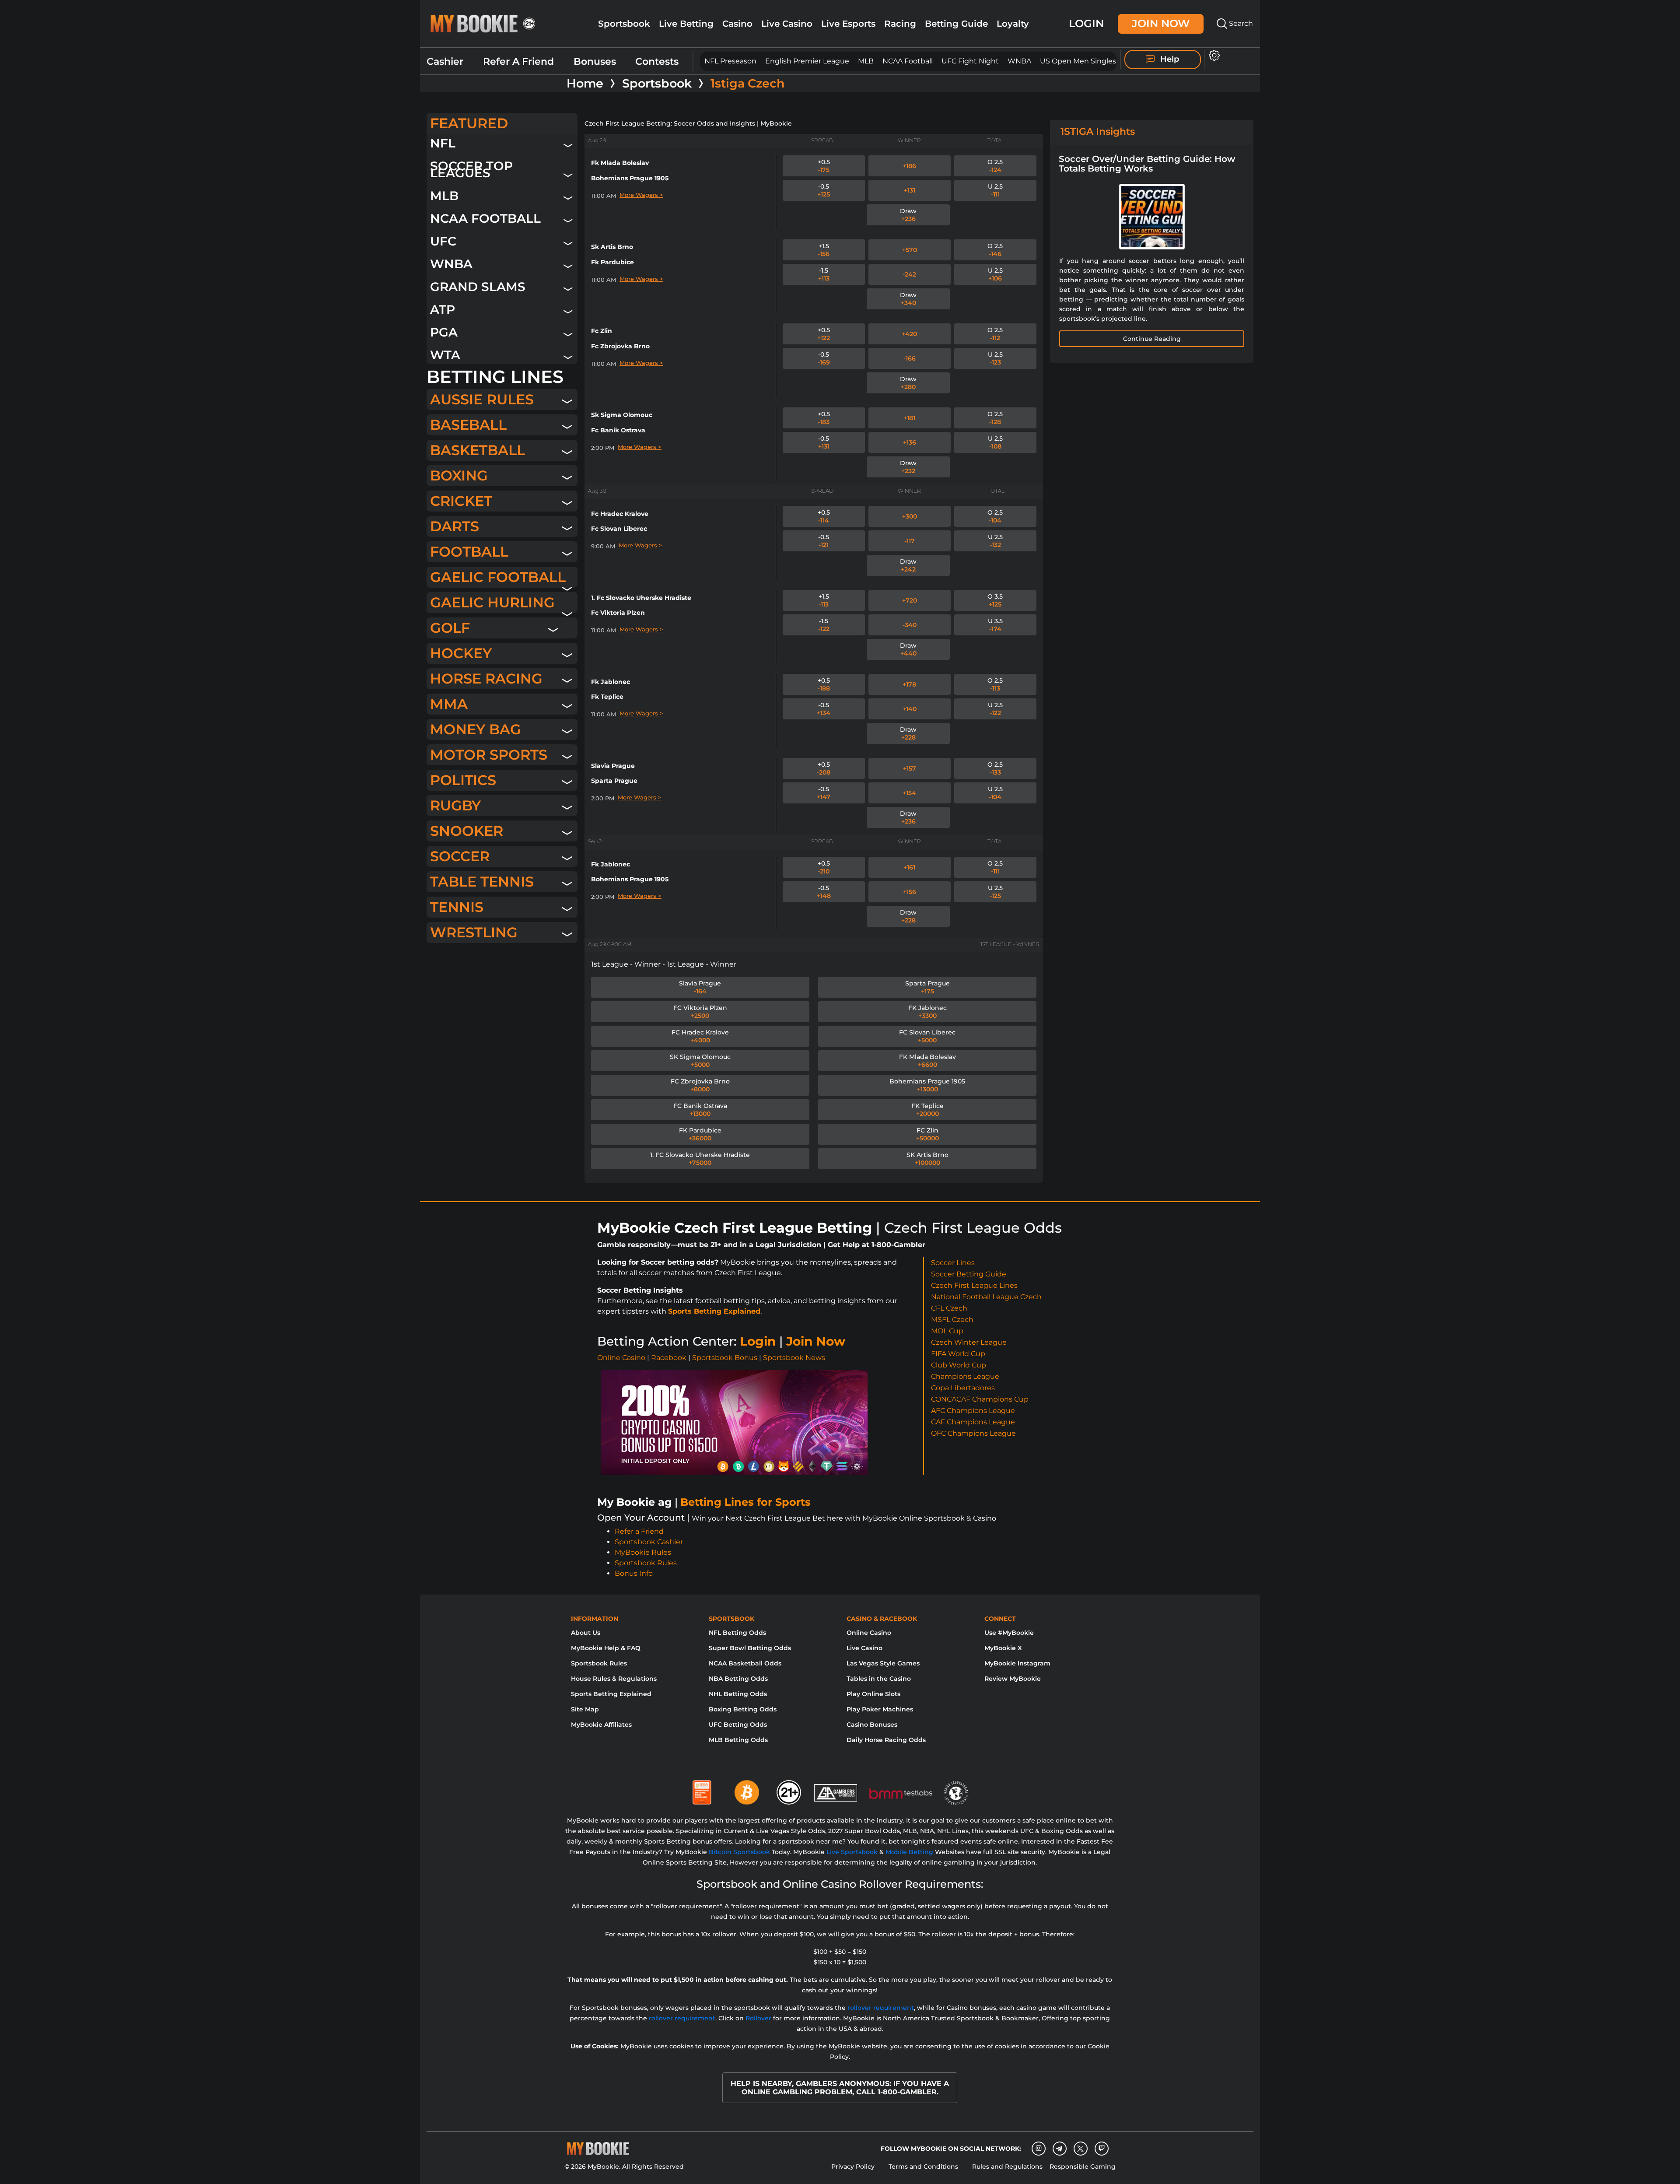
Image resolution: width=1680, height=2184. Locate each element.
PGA (444, 332)
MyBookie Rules (643, 1552)
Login (1086, 23)
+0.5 (824, 166)
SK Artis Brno (927, 1159)
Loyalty (1013, 24)
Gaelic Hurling (492, 602)
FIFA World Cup (958, 1354)
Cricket (461, 501)
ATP (443, 309)
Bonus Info (634, 1573)
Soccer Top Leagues (471, 169)
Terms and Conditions (923, 2166)
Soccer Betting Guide (969, 1274)
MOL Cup (947, 1331)
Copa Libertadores (963, 1388)
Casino (737, 24)
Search (1240, 23)
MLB (866, 61)
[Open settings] (1213, 55)
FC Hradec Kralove (700, 1036)
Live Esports (848, 24)
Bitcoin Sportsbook (739, 1852)
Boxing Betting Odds (743, 1709)
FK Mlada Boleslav (927, 1061)
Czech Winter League (969, 1342)
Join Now (1161, 23)
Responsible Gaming (1083, 2166)
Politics (463, 780)
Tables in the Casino (879, 1679)
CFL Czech (949, 1308)
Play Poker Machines (880, 1709)
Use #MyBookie (1009, 1633)
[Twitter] (1080, 2149)
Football (469, 552)
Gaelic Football (498, 577)
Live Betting (686, 24)
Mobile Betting (909, 1852)
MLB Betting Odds (738, 1740)
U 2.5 (995, 190)
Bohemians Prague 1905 (927, 1085)
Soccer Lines (953, 1263)
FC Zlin (927, 1134)
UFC (443, 241)
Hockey (461, 653)
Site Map (585, 1709)
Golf (450, 628)
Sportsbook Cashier (649, 1542)
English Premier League (807, 61)
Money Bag (476, 729)
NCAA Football (908, 61)
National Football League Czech (986, 1297)
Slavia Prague (700, 987)
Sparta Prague (927, 987)
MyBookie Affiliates (601, 1725)
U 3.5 (995, 625)
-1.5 (824, 274)
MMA (449, 704)
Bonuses (595, 61)
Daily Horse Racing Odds (886, 1740)
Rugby (455, 805)
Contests (657, 61)
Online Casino (621, 1358)
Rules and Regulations (1007, 2166)
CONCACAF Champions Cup (980, 1399)
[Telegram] (1059, 2149)
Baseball (468, 425)
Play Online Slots (873, 1694)
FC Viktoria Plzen (700, 1012)
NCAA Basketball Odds (745, 1663)
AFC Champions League (973, 1411)
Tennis (457, 907)
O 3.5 (995, 600)
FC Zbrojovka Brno (700, 1085)
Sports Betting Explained (714, 1311)
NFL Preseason (730, 61)
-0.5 (824, 190)
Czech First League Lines (974, 1285)
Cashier (445, 61)
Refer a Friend (639, 1531)
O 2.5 (995, 166)
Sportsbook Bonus (725, 1358)
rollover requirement (881, 2008)
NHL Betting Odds (738, 1694)
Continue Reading (1152, 339)
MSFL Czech (952, 1320)
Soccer (460, 856)
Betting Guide (956, 24)
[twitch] (1102, 2149)
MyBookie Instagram (1017, 1663)
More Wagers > (641, 195)
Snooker (467, 831)
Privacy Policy (853, 2166)
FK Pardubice (700, 1134)
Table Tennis (482, 882)
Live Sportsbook (852, 1852)
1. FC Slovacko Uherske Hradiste (700, 1159)
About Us (586, 1633)
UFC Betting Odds (738, 1725)
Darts (455, 526)
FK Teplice (927, 1110)
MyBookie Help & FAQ (606, 1648)
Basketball (478, 450)
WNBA (1019, 61)
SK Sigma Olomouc (700, 1061)
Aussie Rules (482, 399)
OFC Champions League (973, 1433)
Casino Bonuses (872, 1725)
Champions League (965, 1376)
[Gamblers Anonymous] (836, 1789)
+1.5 (824, 250)
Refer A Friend (518, 61)
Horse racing (486, 678)
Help (1169, 59)
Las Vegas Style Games (883, 1663)
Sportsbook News (794, 1358)
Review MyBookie (1013, 1679)
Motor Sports (489, 755)
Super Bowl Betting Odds (750, 1648)
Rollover (758, 2018)
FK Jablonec (927, 1012)
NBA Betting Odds (738, 1679)
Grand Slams (478, 286)
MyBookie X (1003, 1648)
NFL (443, 143)
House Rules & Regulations (614, 1679)
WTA (445, 355)
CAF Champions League (973, 1422)
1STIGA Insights (1098, 131)
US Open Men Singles (1078, 61)
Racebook (669, 1358)
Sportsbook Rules (646, 1563)
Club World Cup (959, 1365)
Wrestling (474, 932)
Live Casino (787, 24)
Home (585, 84)
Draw (908, 215)
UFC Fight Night (970, 61)
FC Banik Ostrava (700, 1110)
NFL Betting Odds (737, 1633)
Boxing (459, 475)
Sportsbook (624, 24)
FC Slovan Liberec (927, 1036)
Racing (900, 24)
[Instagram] (1039, 2149)
